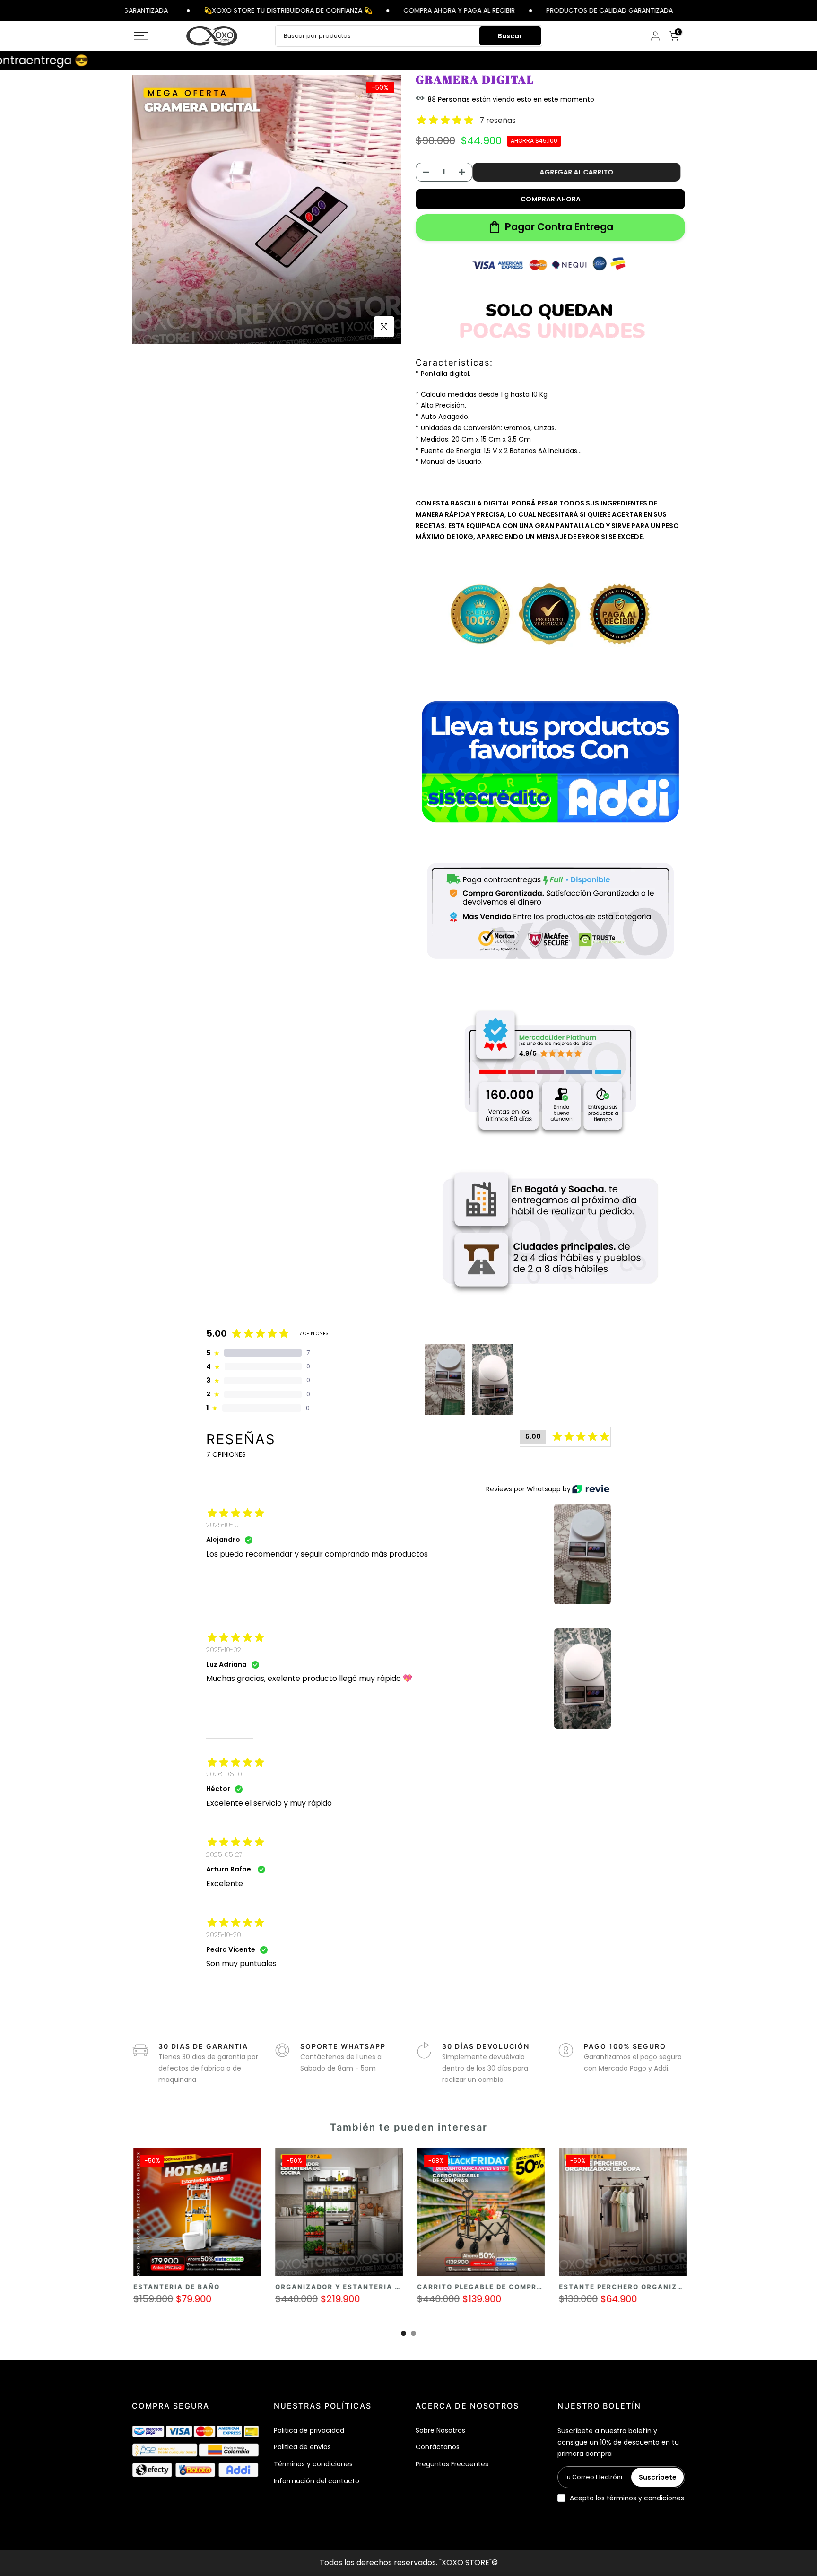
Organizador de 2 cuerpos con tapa (498, 2287)
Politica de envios (302, 2447)
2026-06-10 (224, 1774)
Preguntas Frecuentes (452, 2464)
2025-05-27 (224, 1854)
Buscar (510, 36)
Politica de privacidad (309, 2430)
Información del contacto (317, 2481)
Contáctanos (438, 2447)
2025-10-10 (222, 1525)
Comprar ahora (551, 199)
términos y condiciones (645, 2498)
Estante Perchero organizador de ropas (226, 2287)
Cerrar (686, 10)
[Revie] (591, 1489)
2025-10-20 (224, 1935)
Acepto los (627, 2498)
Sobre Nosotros (440, 2430)
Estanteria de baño (604, 2287)
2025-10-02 (224, 1650)
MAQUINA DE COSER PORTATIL (337, 2287)
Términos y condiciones (313, 2464)
